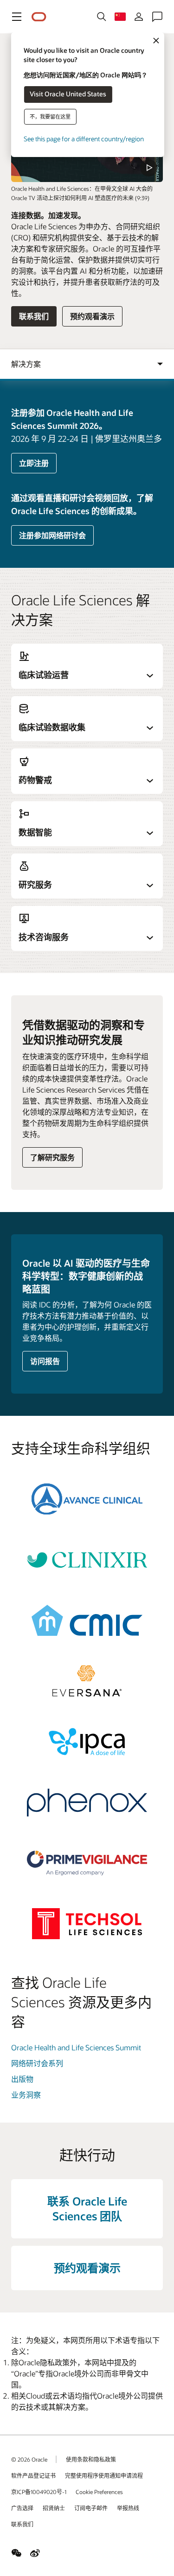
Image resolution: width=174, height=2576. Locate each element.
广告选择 (22, 2508)
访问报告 (45, 1361)
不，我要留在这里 (50, 116)
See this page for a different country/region (84, 139)
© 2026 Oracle (29, 2459)
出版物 (22, 2079)
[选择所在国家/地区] (120, 17)
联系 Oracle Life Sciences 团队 (87, 2208)
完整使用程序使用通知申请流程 (104, 2475)
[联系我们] (157, 17)
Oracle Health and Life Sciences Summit (76, 2047)
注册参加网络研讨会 (52, 535)
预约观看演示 (92, 316)
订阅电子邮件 (91, 2508)
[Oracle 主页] (39, 17)
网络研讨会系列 (37, 2063)
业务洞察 (26, 2095)
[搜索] (102, 17)
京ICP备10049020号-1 (39, 2492)
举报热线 (128, 2508)
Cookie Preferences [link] (99, 2492)
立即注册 (34, 463)
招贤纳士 (54, 2508)
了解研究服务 (52, 1157)
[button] (17, 17)
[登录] (139, 17)
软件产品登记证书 (33, 2475)
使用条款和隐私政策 (91, 2459)
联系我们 (34, 316)
